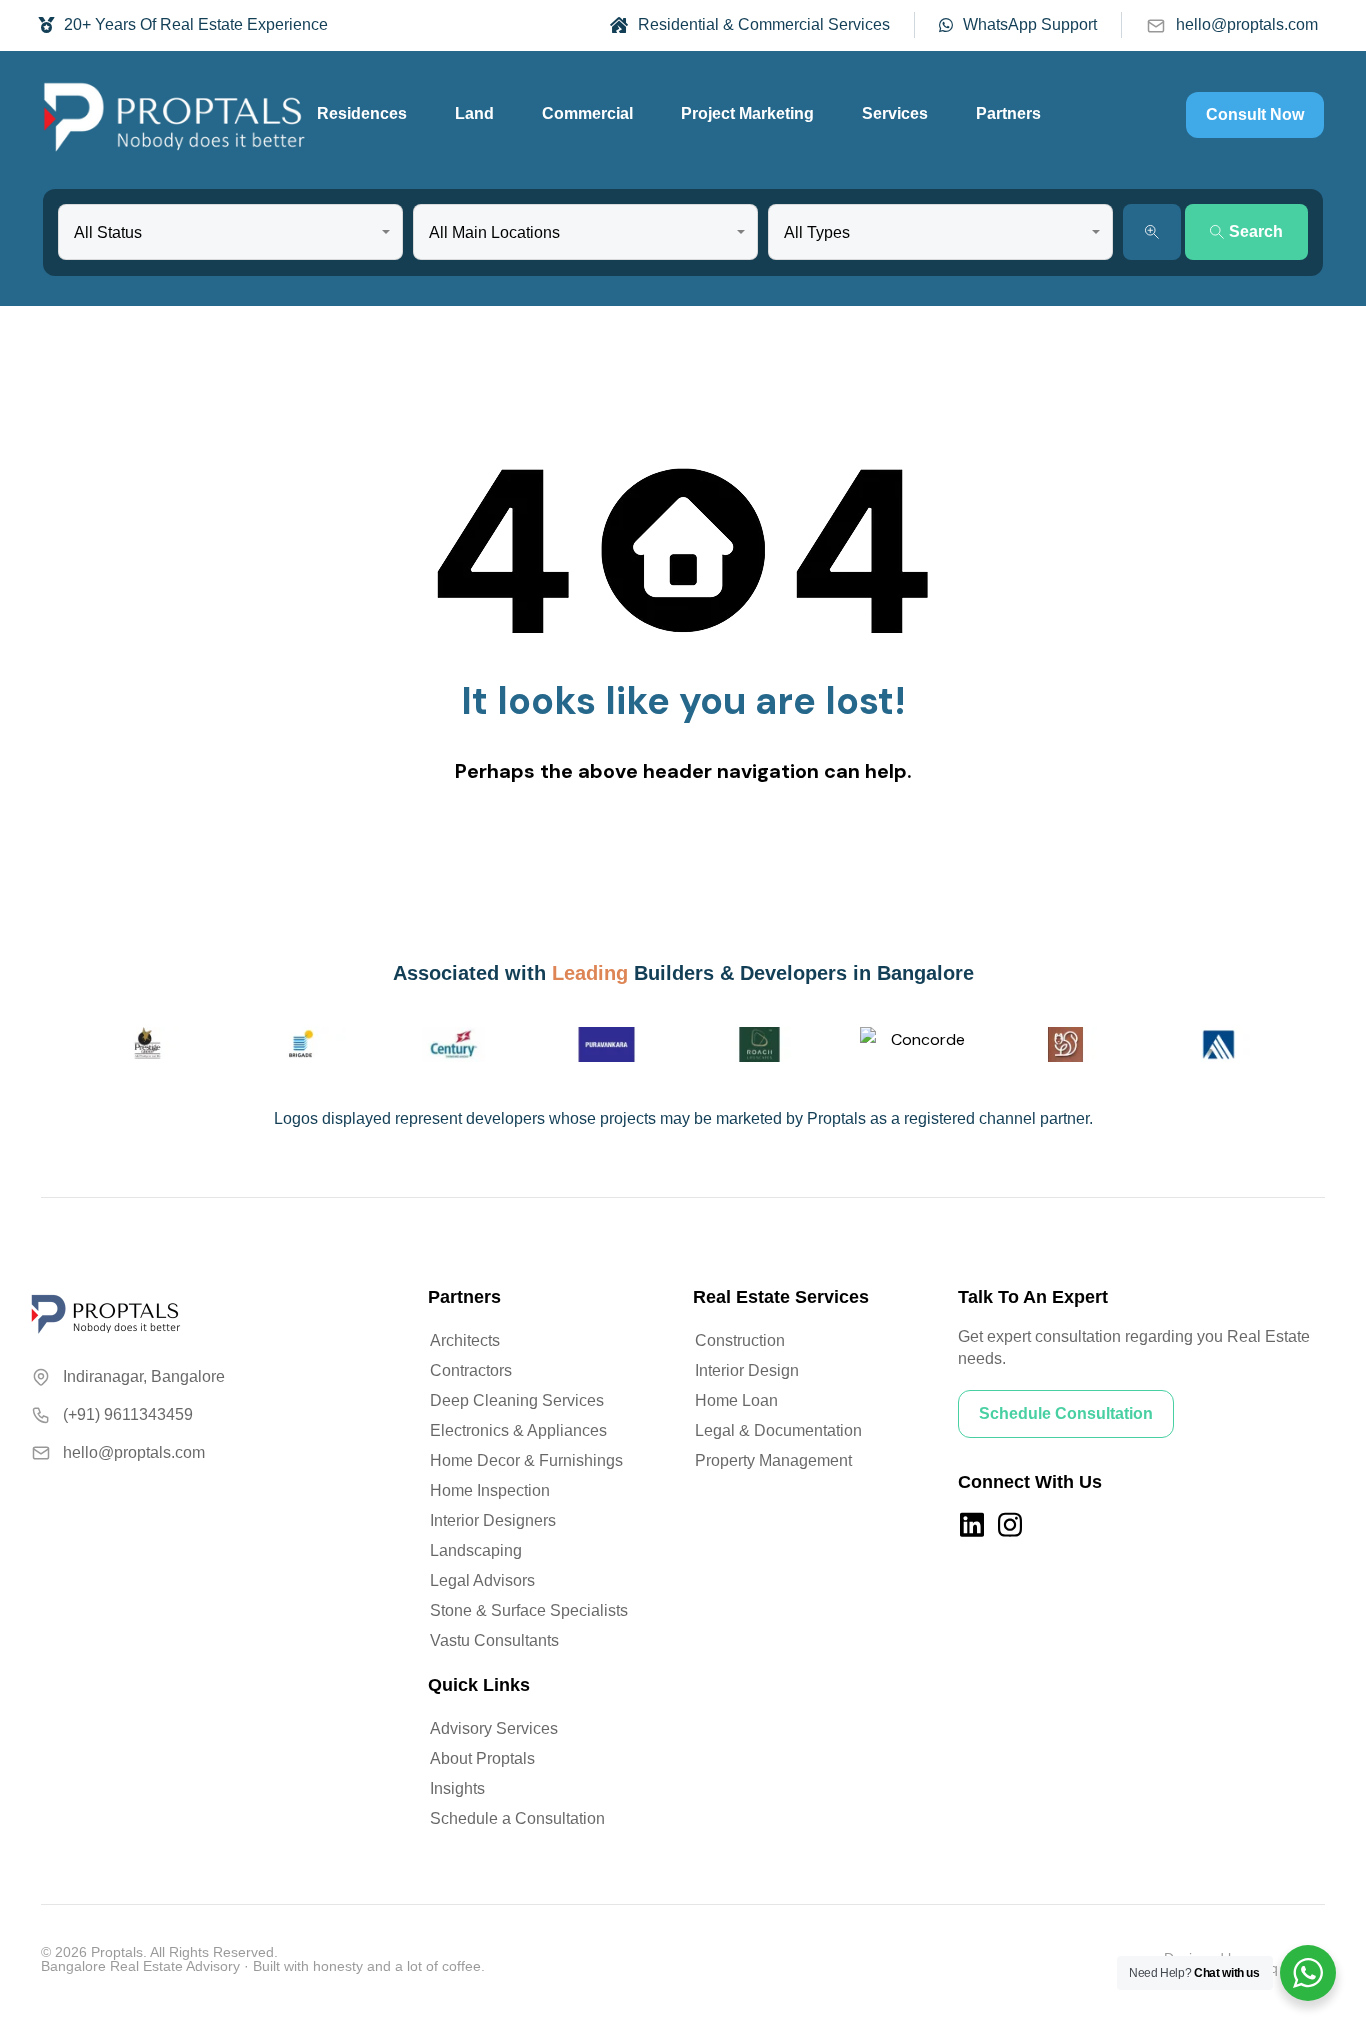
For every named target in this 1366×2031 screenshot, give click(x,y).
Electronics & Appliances (518, 1430)
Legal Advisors (482, 1580)
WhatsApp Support (1030, 24)
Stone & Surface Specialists (529, 1610)
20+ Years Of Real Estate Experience (196, 24)
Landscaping (476, 1550)
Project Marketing (747, 113)
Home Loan (736, 1400)
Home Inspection (490, 1490)
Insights (457, 1788)
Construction (740, 1340)
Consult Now (1255, 114)
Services (895, 113)
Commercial (587, 113)
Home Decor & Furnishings (526, 1460)
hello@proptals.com (1247, 24)
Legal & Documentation (778, 1430)
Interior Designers (493, 1520)
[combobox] (230, 232)
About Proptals (482, 1758)
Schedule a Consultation (517, 1818)
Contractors (471, 1370)
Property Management (773, 1460)
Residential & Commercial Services (764, 24)
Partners (1008, 113)
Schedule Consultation (1066, 1413)
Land (474, 113)
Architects (465, 1340)
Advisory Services (494, 1728)
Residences (362, 113)
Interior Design (747, 1370)
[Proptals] (174, 115)
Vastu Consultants (494, 1640)
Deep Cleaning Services (517, 1400)
